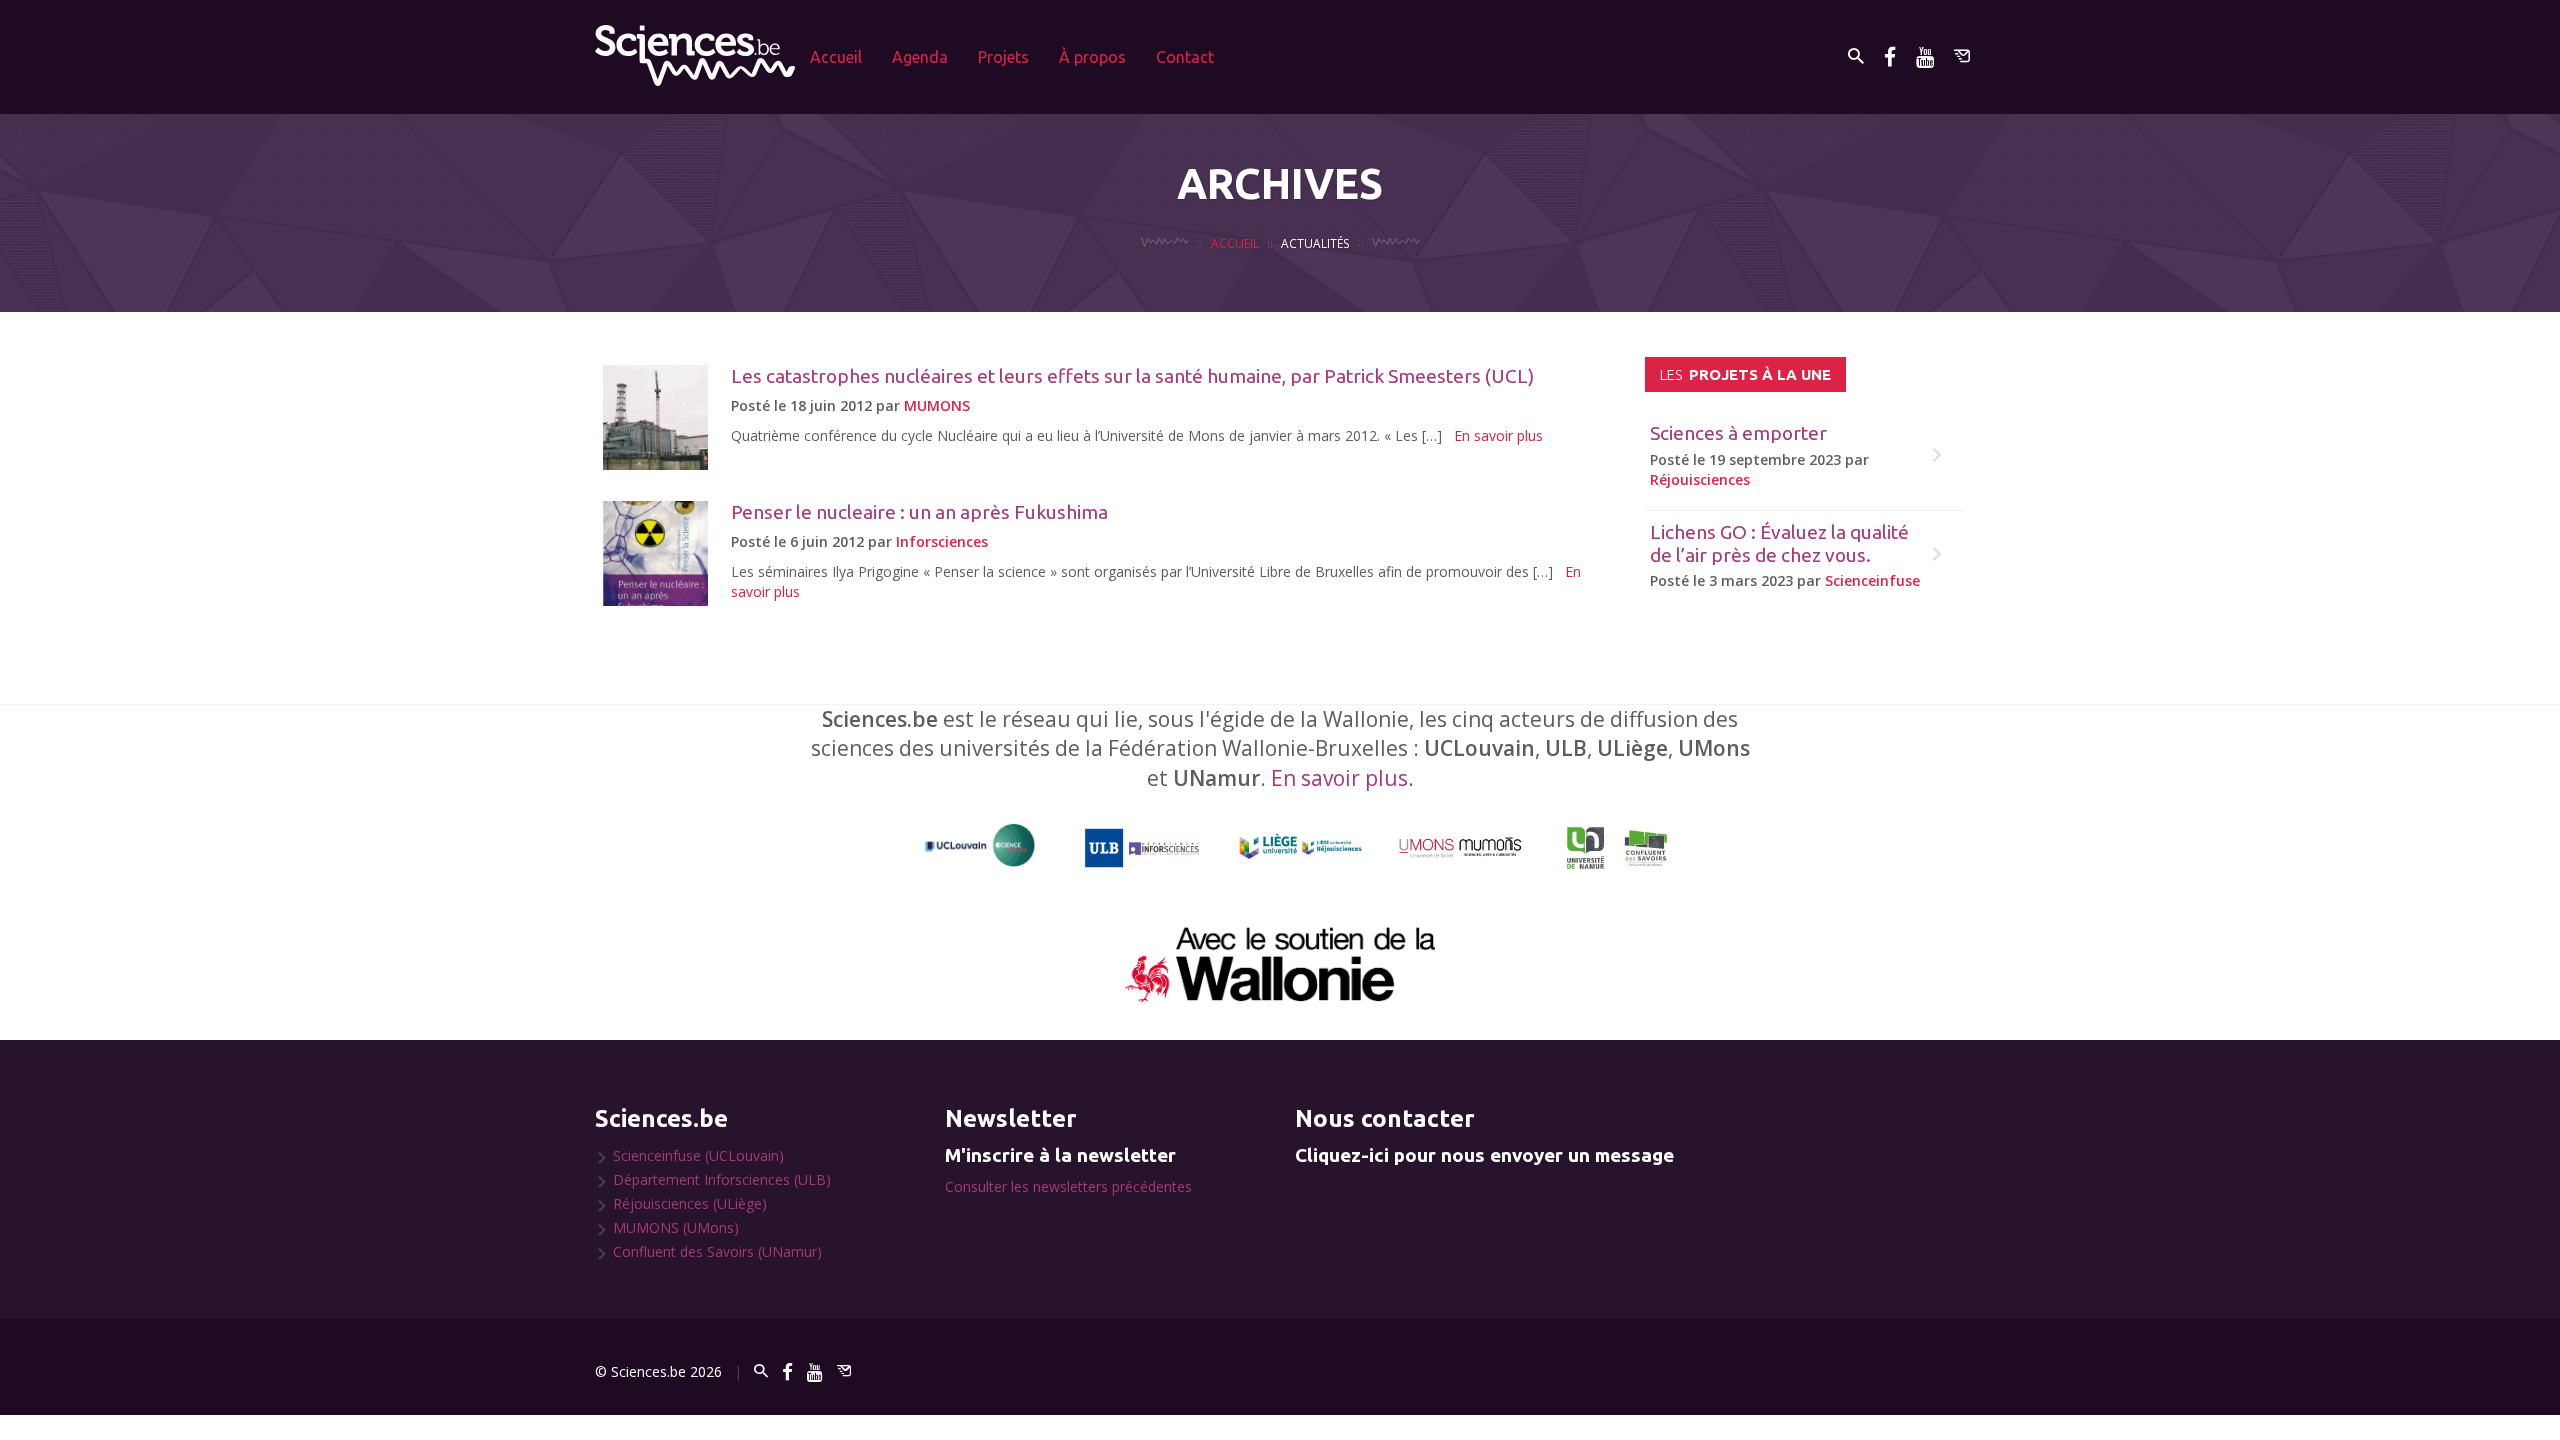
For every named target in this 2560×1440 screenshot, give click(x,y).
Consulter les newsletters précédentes (1068, 1186)
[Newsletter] (1962, 56)
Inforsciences (942, 541)
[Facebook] (1890, 56)
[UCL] (980, 845)
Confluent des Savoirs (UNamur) (717, 1251)
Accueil (836, 57)
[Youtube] (1925, 56)
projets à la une (1745, 374)
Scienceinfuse (1872, 580)
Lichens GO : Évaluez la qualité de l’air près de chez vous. (1779, 543)
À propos (1092, 57)
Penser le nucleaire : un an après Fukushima (919, 512)
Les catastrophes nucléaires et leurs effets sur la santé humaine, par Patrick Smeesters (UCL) (1132, 376)
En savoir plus (1498, 435)
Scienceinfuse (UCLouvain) (698, 1155)
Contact (1185, 57)
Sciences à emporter (1738, 433)
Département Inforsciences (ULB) (722, 1179)
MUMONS (937, 405)
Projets (1003, 57)
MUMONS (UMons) (676, 1227)
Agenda (920, 57)
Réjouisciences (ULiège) (690, 1203)
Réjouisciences (1700, 479)
